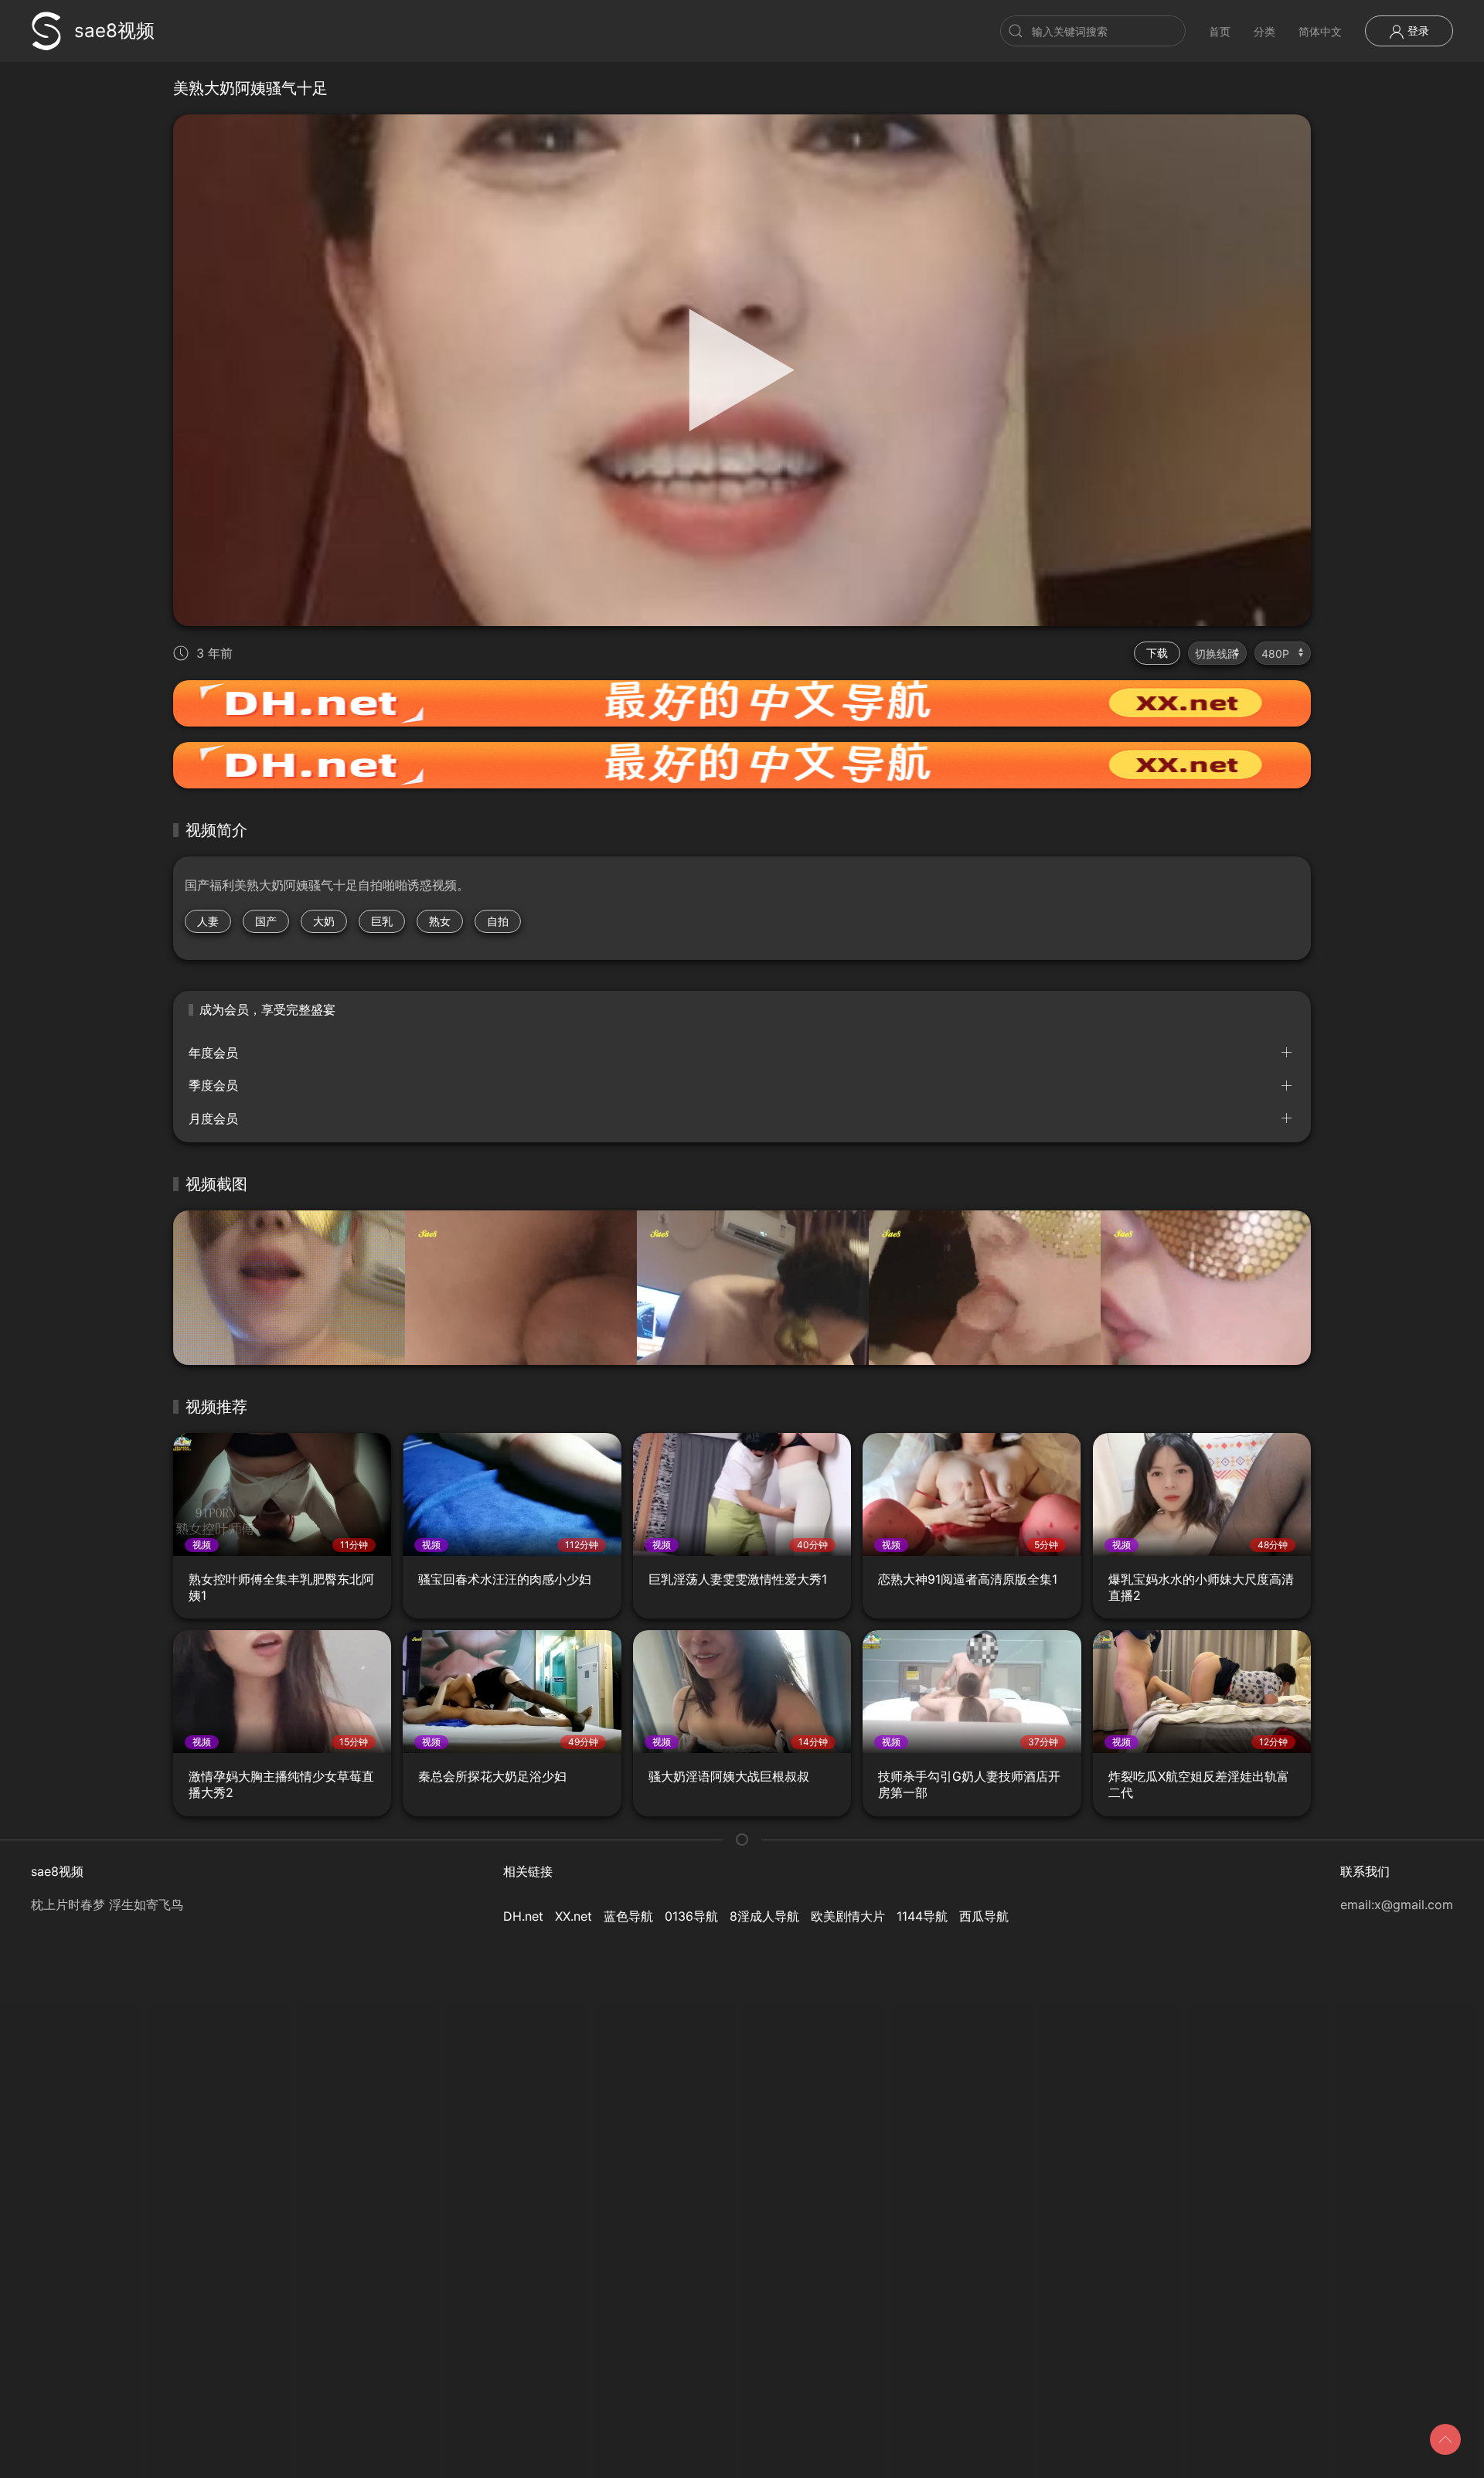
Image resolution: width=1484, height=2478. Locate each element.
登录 (1417, 31)
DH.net (523, 1916)
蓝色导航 (628, 1916)
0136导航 (691, 1916)
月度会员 (213, 1118)
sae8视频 (114, 31)
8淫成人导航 (764, 1916)
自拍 (498, 921)
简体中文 (1320, 31)
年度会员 (213, 1053)
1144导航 (922, 1916)
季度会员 (213, 1085)
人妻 (208, 921)
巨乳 (382, 921)
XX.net (574, 1916)
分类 (1264, 31)
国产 (266, 921)
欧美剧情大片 (848, 1916)
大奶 (324, 921)
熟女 (440, 921)
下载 (1157, 653)
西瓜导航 (984, 1916)
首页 (1220, 31)
